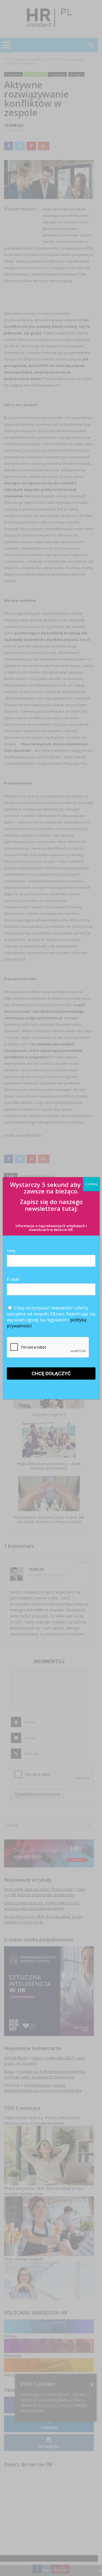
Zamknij (91, 1184)
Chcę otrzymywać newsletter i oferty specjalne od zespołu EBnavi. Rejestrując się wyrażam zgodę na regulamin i (51, 1317)
